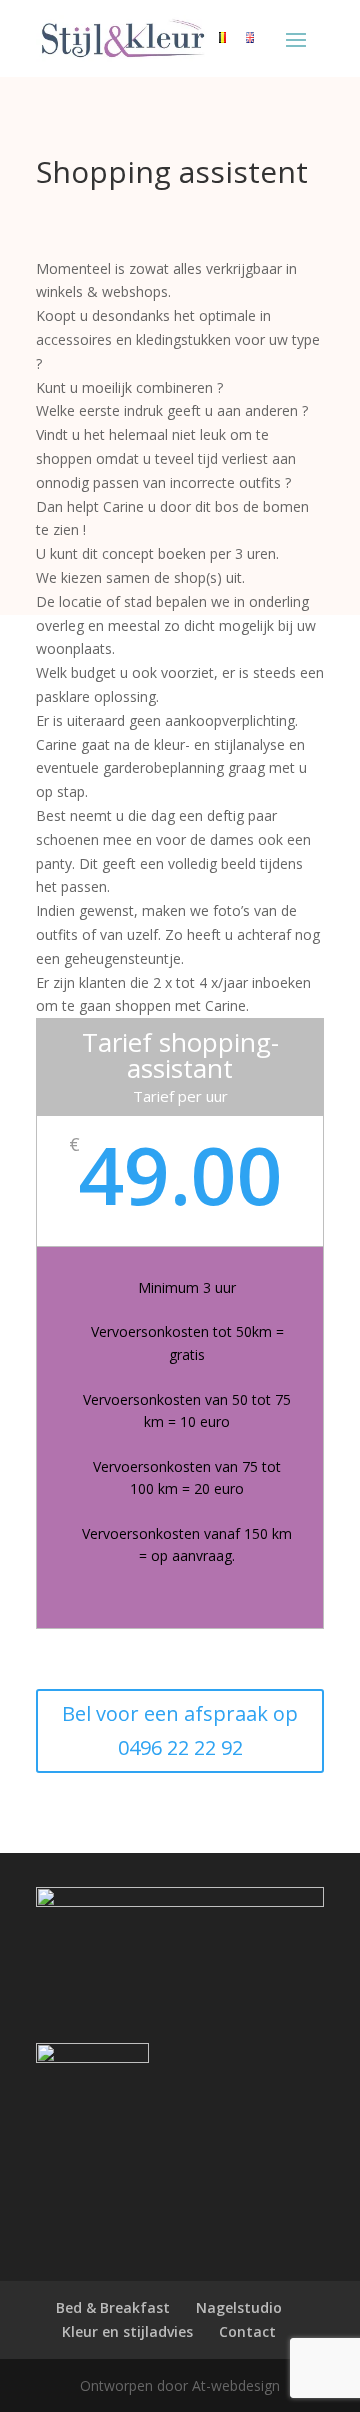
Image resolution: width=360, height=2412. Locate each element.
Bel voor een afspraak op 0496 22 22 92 (180, 1730)
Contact (247, 2331)
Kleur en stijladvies (127, 2331)
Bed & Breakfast (113, 2307)
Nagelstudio (239, 2307)
